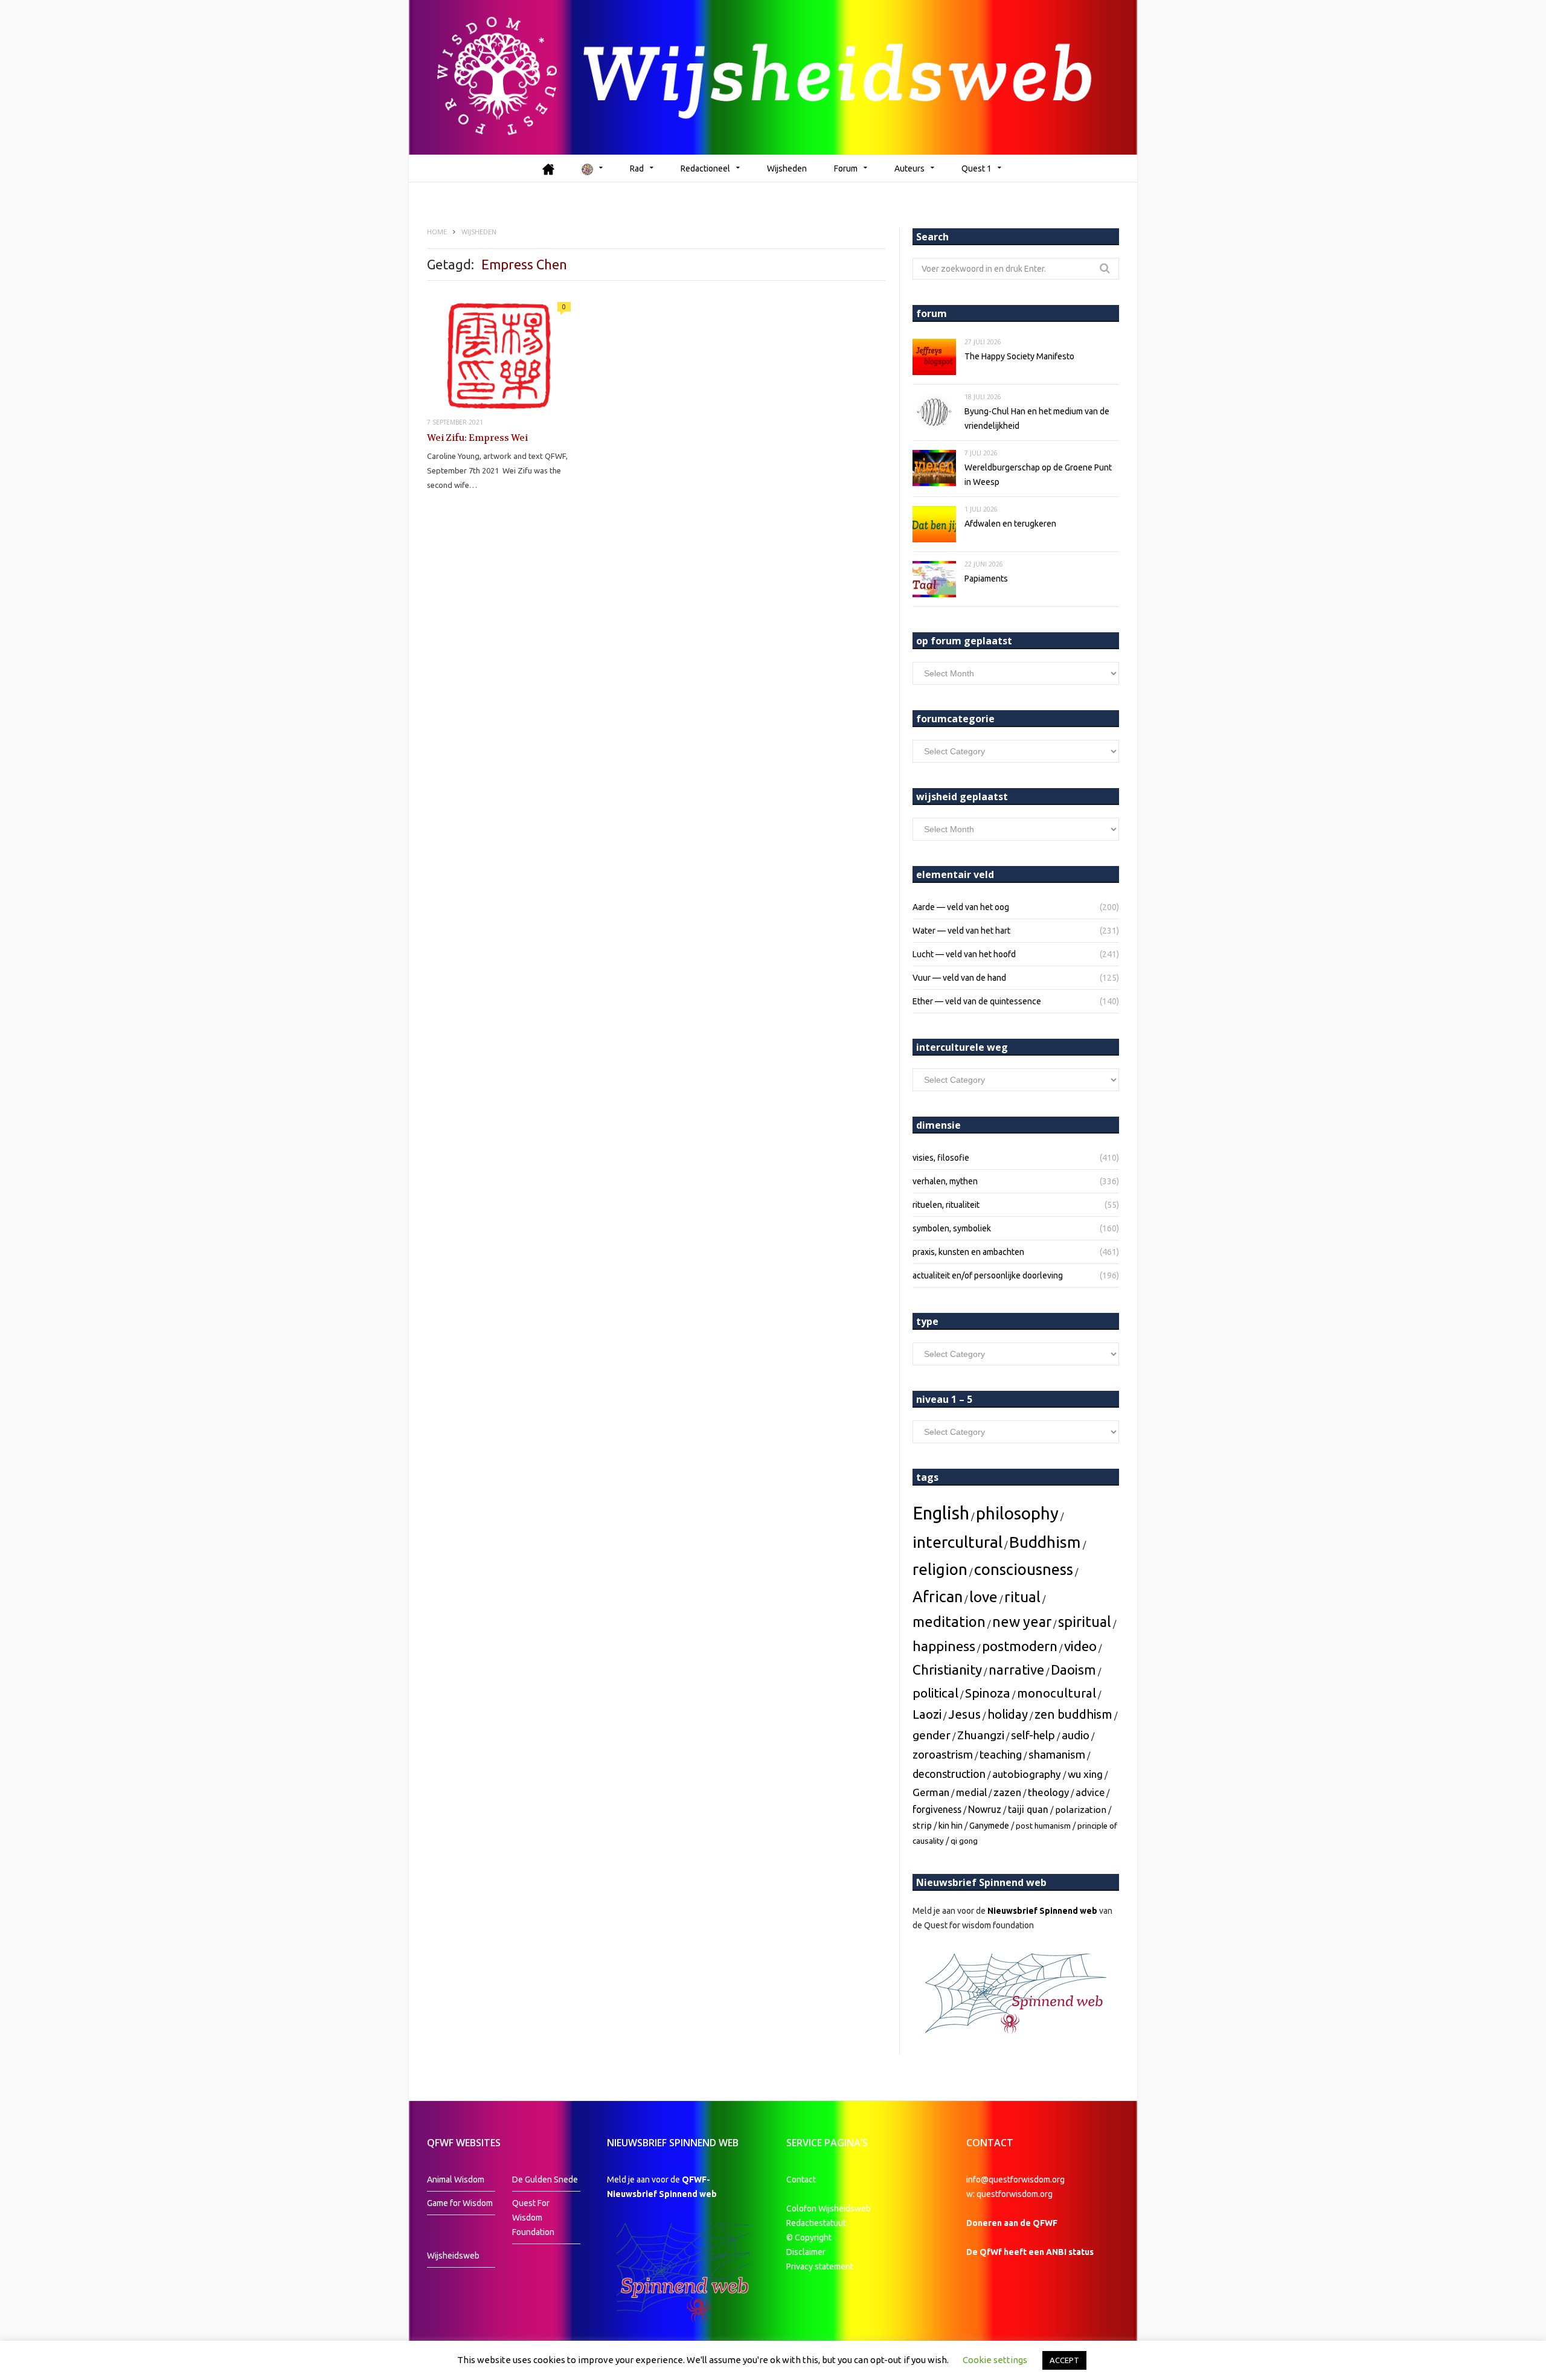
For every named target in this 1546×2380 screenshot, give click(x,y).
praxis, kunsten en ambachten (968, 1252)
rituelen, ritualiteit (946, 1205)
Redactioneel (705, 168)
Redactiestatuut (817, 2223)
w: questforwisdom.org (1009, 2194)
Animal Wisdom (456, 2180)
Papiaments (986, 579)
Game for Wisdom (460, 2203)
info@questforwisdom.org (1015, 2180)
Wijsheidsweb (453, 2256)
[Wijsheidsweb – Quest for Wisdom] (773, 77)
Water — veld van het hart (961, 931)
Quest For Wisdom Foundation (533, 2218)
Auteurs (909, 168)
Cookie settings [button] (995, 2360)
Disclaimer (806, 2252)
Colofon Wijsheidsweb (829, 2208)
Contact (801, 2180)
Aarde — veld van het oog (961, 907)
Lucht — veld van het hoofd (964, 954)
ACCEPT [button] (1064, 2360)
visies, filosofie (941, 1158)
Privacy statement (820, 2266)
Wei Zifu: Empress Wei (477, 438)
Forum (846, 168)
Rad (637, 168)
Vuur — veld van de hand (959, 978)
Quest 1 (977, 168)
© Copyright (809, 2237)
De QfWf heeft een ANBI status (1030, 2252)
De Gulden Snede (545, 2180)
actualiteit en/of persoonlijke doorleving (988, 1275)
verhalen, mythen (945, 1181)
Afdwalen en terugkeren (1010, 524)
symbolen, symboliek (952, 1228)
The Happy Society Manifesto (1019, 356)
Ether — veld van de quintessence (977, 1001)
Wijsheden (787, 168)
